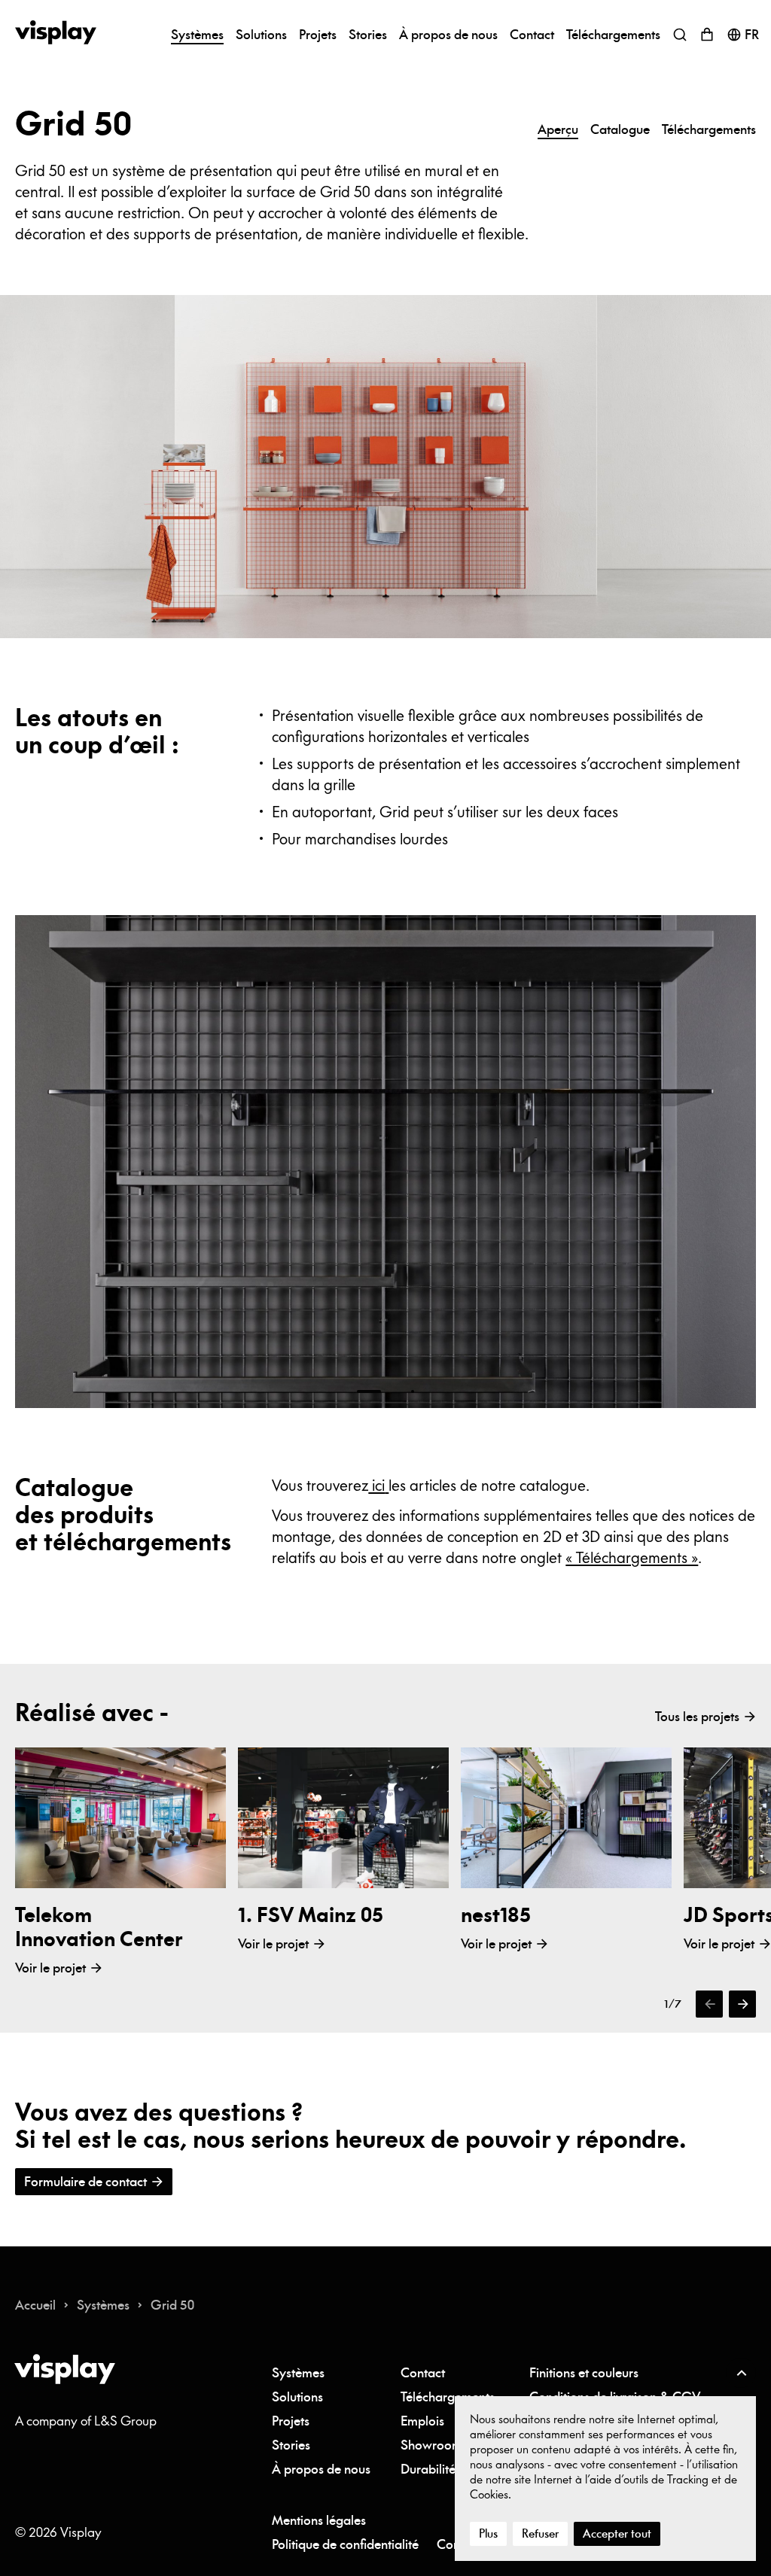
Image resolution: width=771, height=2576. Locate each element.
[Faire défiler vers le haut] (741, 2373)
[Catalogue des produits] (387, 1485)
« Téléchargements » (632, 1557)
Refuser (540, 2533)
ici (376, 1485)
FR (752, 35)
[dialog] (605, 2479)
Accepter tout (617, 2533)
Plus (488, 2533)
